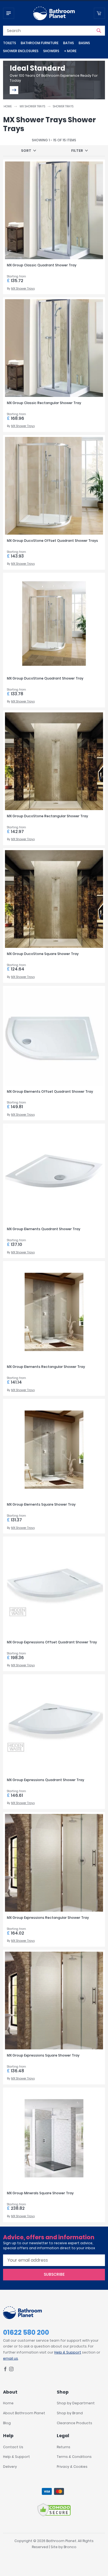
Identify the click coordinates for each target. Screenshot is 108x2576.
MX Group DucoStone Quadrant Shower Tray (45, 678)
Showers (51, 51)
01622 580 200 (26, 2332)
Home (8, 106)
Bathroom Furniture (40, 43)
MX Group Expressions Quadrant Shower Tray (46, 1780)
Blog (7, 2423)
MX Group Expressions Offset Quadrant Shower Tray (52, 1642)
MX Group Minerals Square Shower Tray (40, 2193)
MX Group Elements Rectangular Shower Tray (46, 1367)
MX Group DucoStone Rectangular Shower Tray (47, 816)
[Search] (99, 31)
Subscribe (54, 2274)
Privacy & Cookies (72, 2467)
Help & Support (68, 2352)
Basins (84, 43)
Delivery (10, 2467)
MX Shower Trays (32, 106)
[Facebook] (5, 2370)
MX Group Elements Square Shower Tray (41, 1504)
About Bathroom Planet (24, 2413)
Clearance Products (74, 2423)
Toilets (10, 43)
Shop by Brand (70, 2413)
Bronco (70, 2547)
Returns (64, 2447)
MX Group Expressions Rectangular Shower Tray (48, 1918)
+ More (70, 51)
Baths (69, 43)
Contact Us (13, 2447)
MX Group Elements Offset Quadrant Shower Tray (50, 1091)
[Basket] (99, 13)
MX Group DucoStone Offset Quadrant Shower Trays (52, 541)
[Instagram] (11, 2370)
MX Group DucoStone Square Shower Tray (43, 954)
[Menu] (9, 13)
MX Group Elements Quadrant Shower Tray (44, 1229)
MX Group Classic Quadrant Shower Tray (42, 265)
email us (11, 2358)
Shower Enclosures (21, 51)
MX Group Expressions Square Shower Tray (43, 2055)
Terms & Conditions (74, 2457)
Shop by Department (76, 2403)
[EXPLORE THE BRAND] (14, 90)
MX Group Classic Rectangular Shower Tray (44, 403)
